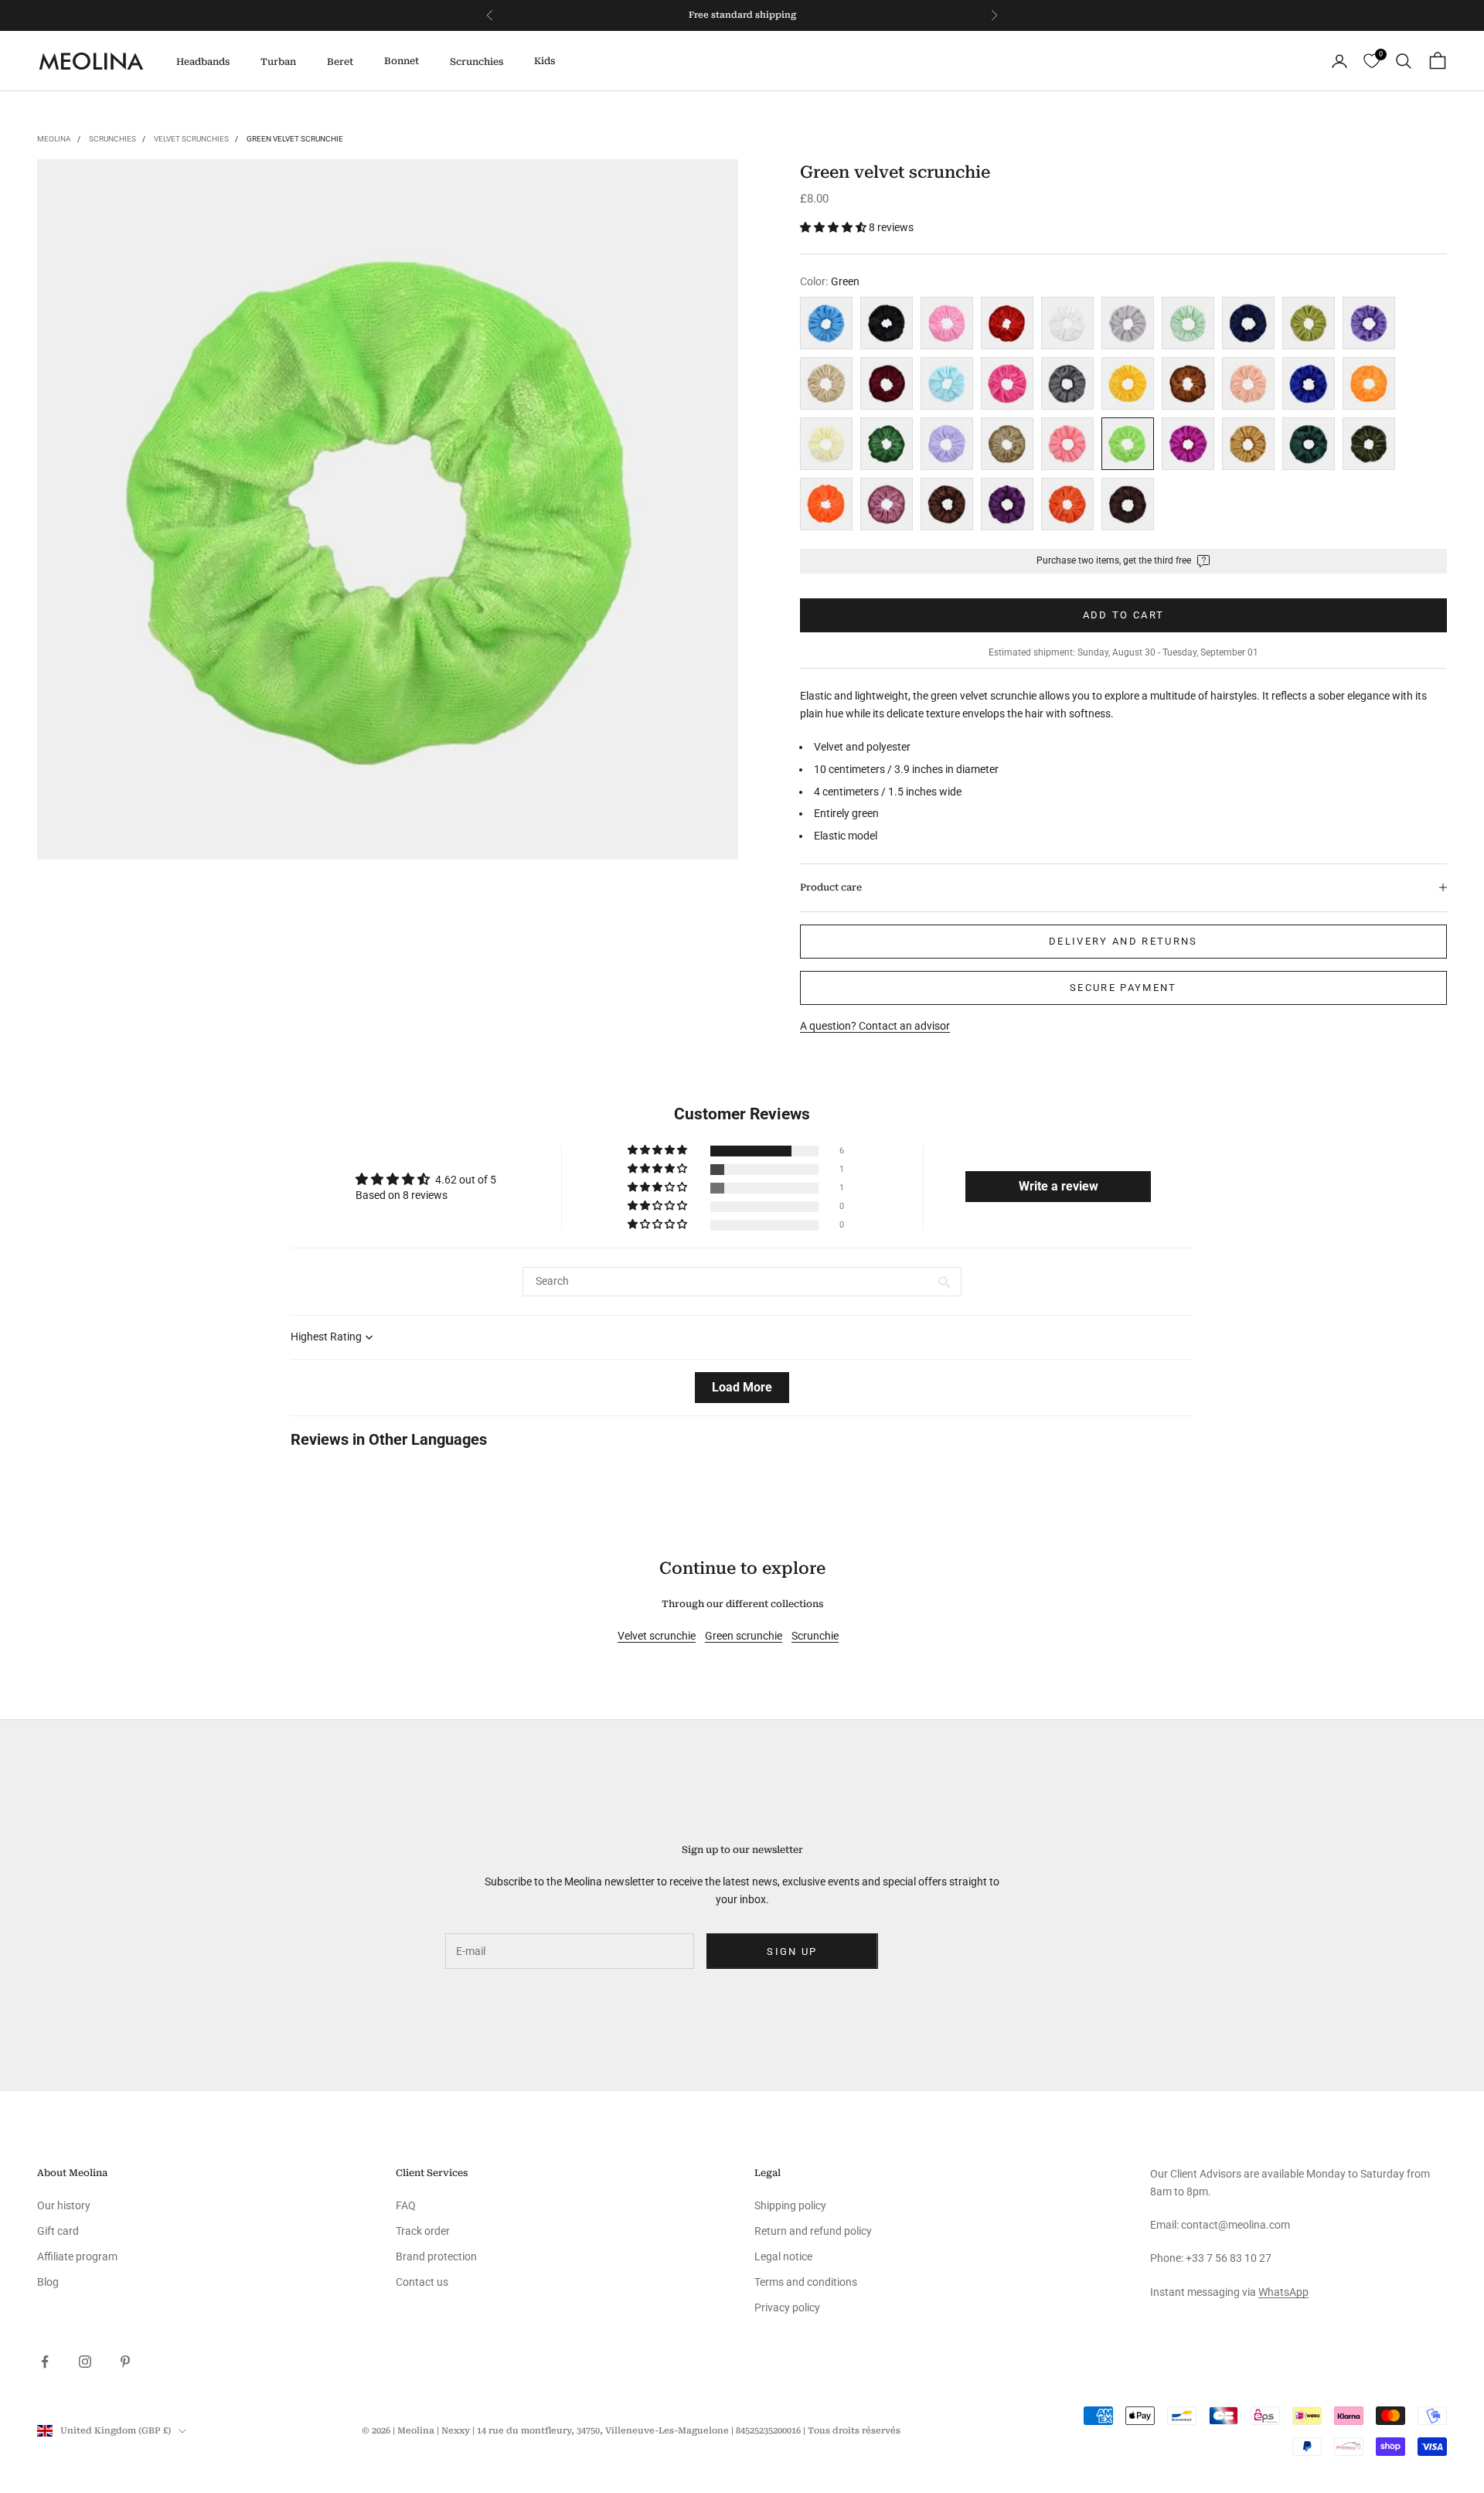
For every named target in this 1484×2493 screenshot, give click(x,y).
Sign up (792, 1951)
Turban (278, 62)
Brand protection (436, 2256)
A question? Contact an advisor (875, 1026)
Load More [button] (742, 1387)
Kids (545, 61)
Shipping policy (790, 2205)
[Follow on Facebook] (45, 2362)
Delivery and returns (1123, 941)
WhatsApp (1283, 2292)
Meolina (54, 139)
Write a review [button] (1059, 1186)
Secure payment (1123, 988)
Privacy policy (787, 2307)
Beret (340, 62)
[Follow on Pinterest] (125, 2362)
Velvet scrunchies (191, 139)
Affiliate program (77, 2256)
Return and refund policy (813, 2231)
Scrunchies (477, 62)
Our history (64, 2205)
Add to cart (1124, 615)
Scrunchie (815, 1636)
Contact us (422, 2282)
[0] (1372, 61)
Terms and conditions (806, 2282)
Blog (48, 2282)
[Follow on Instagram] (85, 2362)
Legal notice (783, 2256)
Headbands (203, 62)
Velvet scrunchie (657, 1636)
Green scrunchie (744, 1636)
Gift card (58, 2231)
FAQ (406, 2205)
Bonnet (402, 61)
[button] (834, 227)
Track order (423, 2231)
